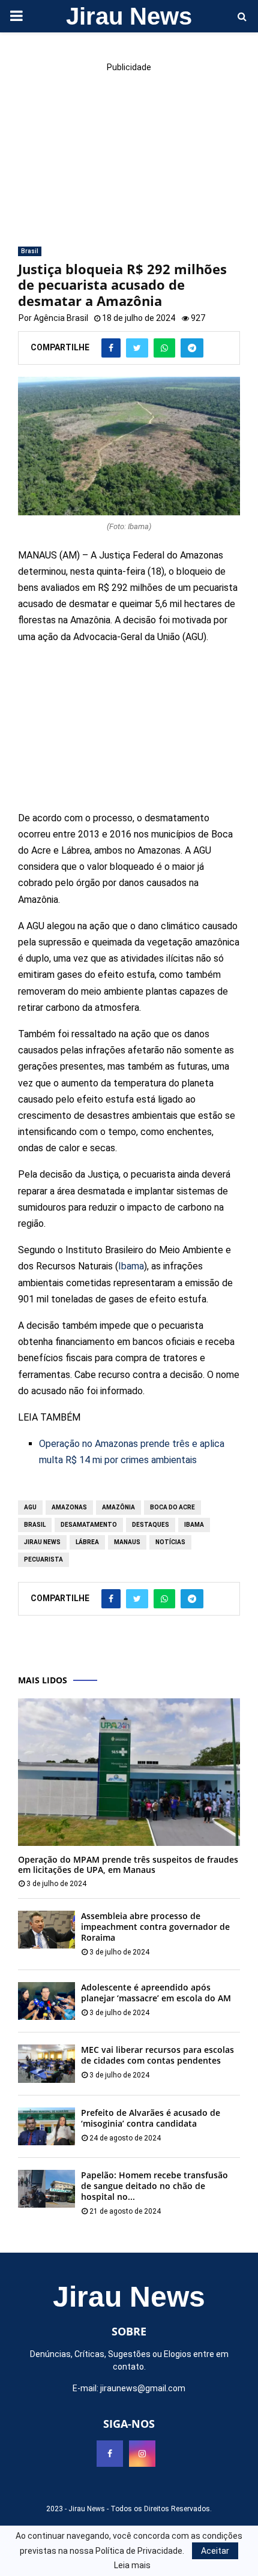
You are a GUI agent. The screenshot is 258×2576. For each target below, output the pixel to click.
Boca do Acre (172, 1507)
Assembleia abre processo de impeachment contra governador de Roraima (155, 1927)
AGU (30, 1507)
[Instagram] (142, 2454)
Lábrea (87, 1542)
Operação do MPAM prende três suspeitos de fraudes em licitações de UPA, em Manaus (128, 1865)
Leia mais (132, 2565)
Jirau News (129, 16)
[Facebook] (110, 2454)
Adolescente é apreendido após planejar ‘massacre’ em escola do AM (156, 1993)
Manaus (127, 1542)
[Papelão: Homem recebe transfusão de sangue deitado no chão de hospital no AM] (46, 2189)
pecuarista (43, 1559)
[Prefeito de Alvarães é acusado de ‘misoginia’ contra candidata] (46, 2126)
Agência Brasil (61, 318)
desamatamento (89, 1525)
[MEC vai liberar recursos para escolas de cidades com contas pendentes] (46, 2063)
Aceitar (215, 2551)
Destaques (151, 1525)
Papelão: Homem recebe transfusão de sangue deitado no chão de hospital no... (154, 2186)
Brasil (30, 251)
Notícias (170, 1542)
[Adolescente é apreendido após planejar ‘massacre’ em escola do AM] (46, 2001)
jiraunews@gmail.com (143, 2388)
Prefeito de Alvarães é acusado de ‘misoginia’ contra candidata (151, 2118)
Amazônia (118, 1507)
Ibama (131, 1266)
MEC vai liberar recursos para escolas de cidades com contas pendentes (157, 2055)
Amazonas (69, 1507)
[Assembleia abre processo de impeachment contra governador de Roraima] (46, 1930)
